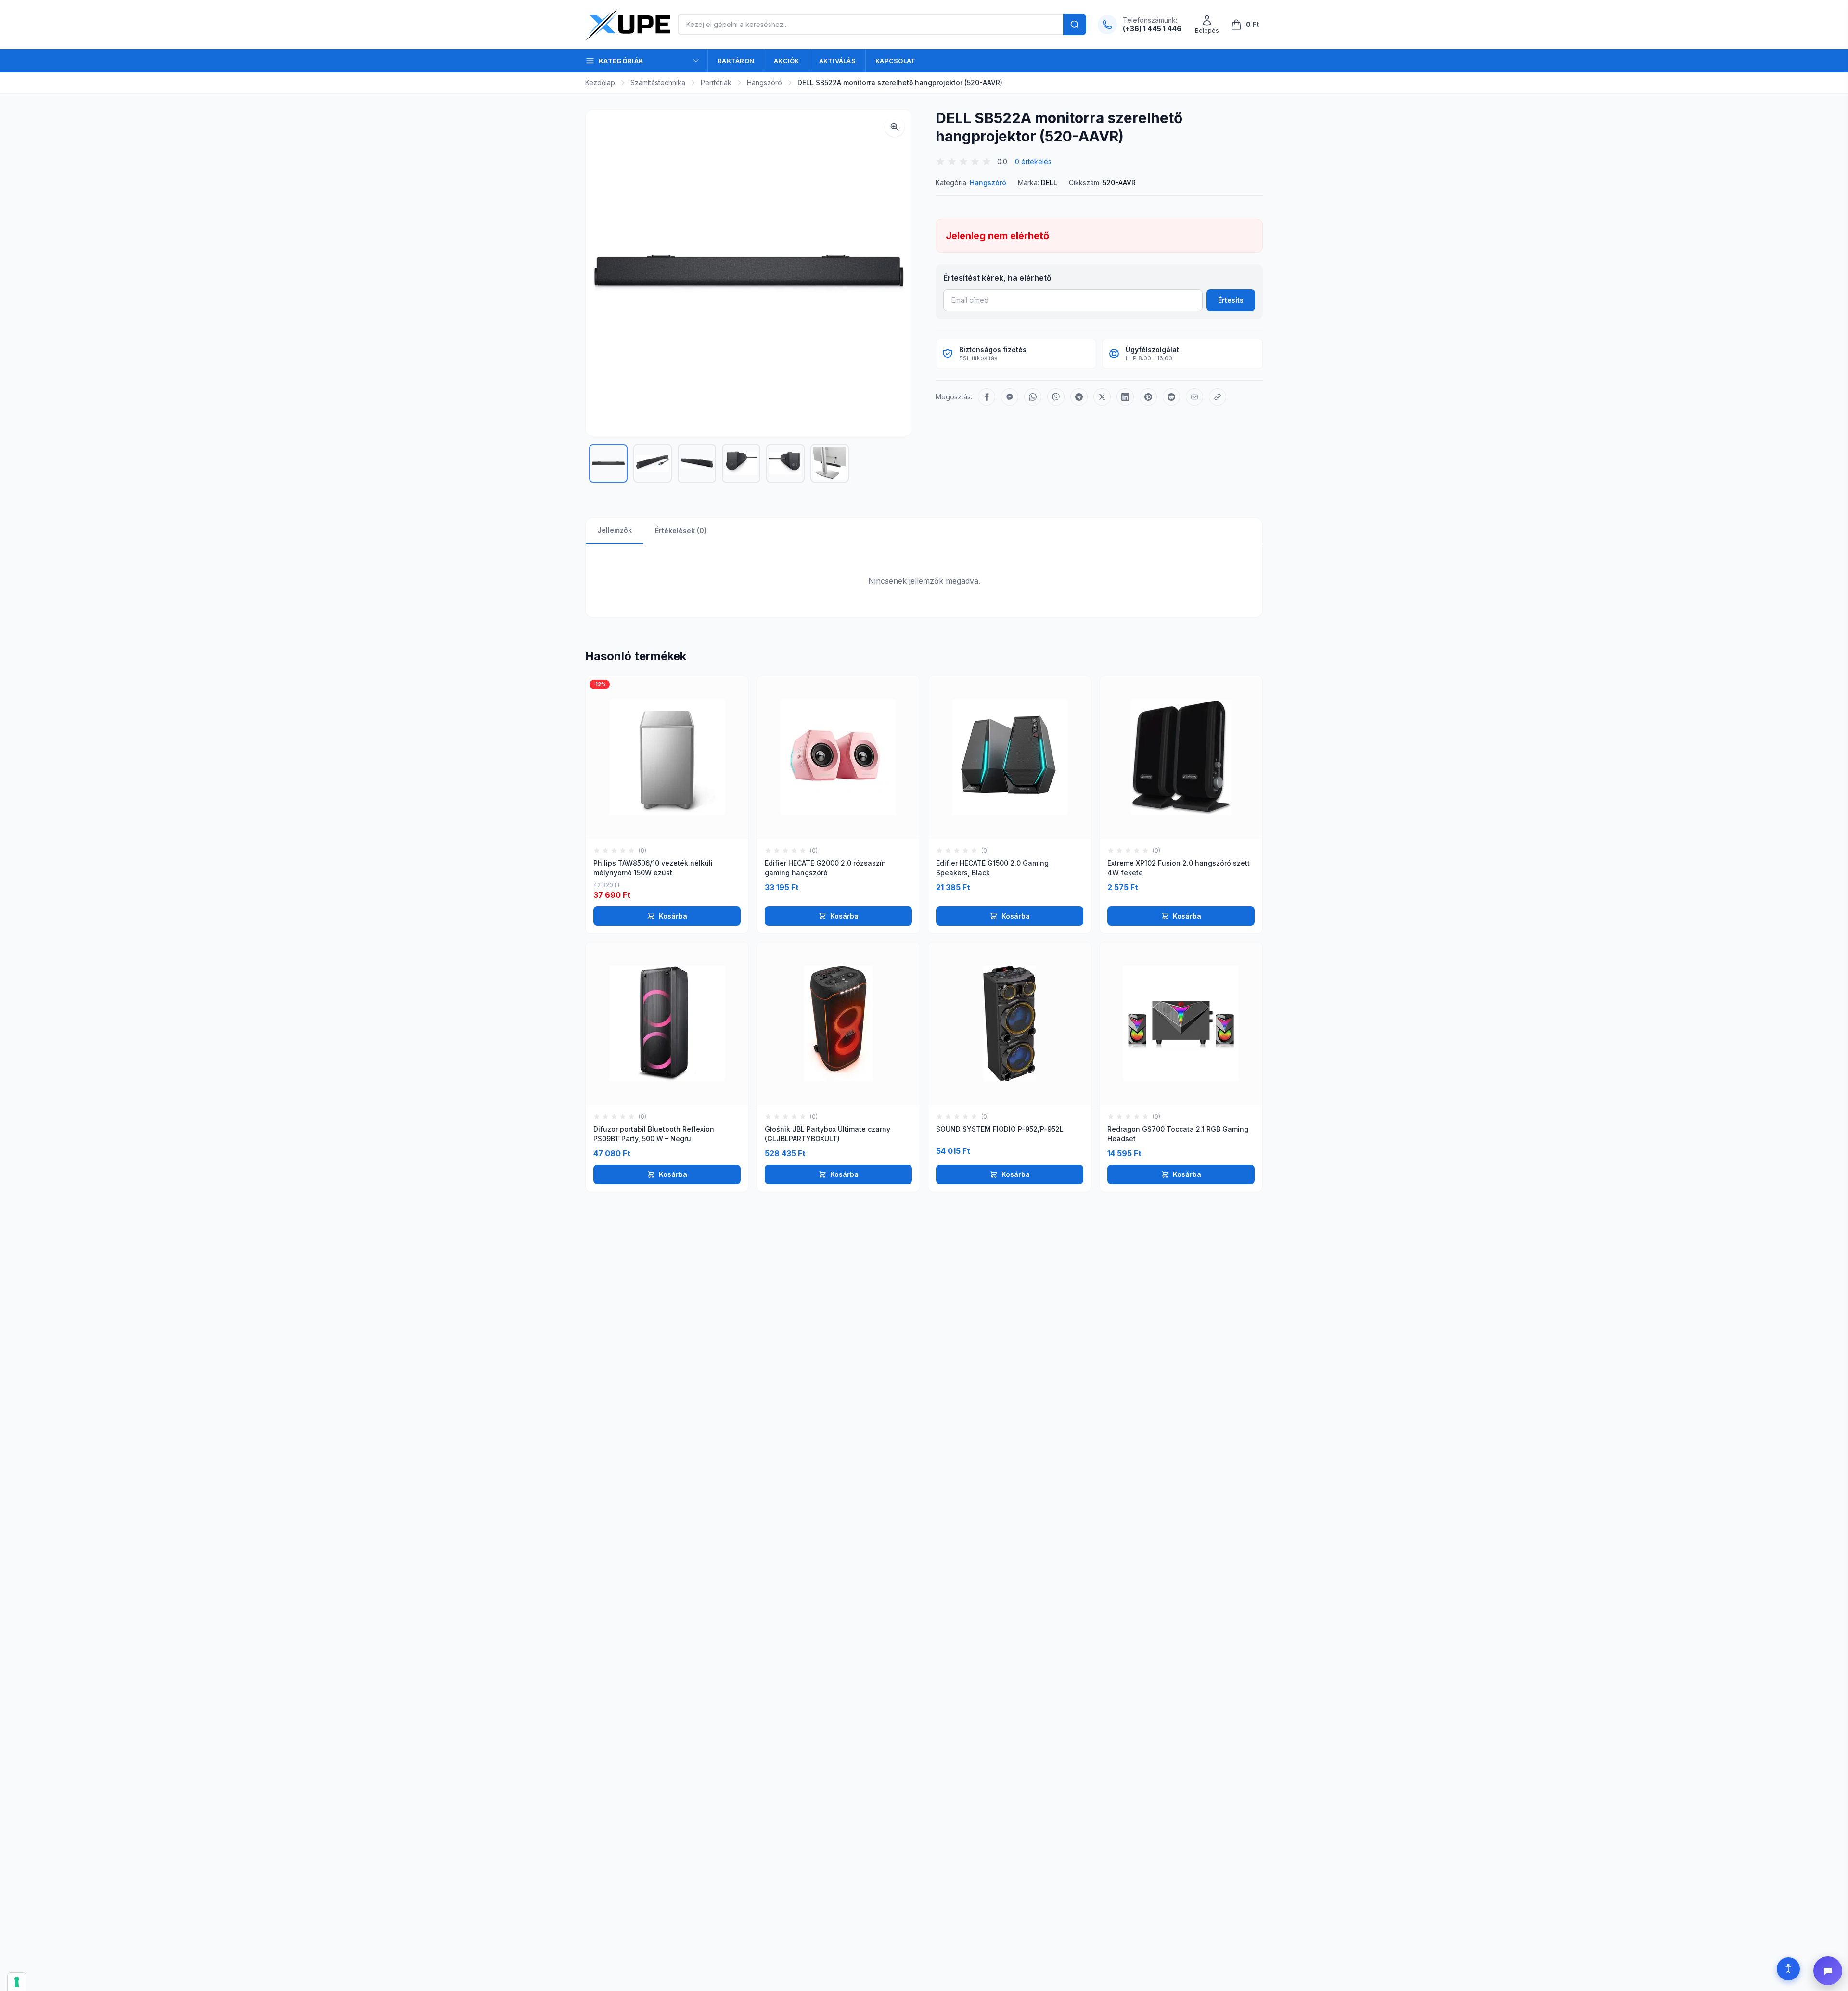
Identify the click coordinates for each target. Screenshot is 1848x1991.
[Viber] (1056, 397)
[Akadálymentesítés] (1788, 1969)
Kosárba (673, 916)
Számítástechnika (658, 83)
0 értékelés (1033, 161)
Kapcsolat (895, 61)
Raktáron (736, 61)
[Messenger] (1010, 397)
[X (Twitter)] (1102, 397)
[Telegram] (1079, 397)
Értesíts (1231, 300)
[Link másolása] (1218, 397)
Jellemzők (615, 530)
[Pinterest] (1148, 397)
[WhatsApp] (1033, 397)
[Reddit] (1171, 397)
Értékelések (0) (681, 530)
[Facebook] (987, 397)
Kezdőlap (600, 83)
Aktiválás (837, 61)
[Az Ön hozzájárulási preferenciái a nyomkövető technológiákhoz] (17, 1982)
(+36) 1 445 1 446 (1152, 29)
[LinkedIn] (1125, 397)
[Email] (1194, 397)
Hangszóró (764, 83)
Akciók (787, 61)
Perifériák (716, 83)
